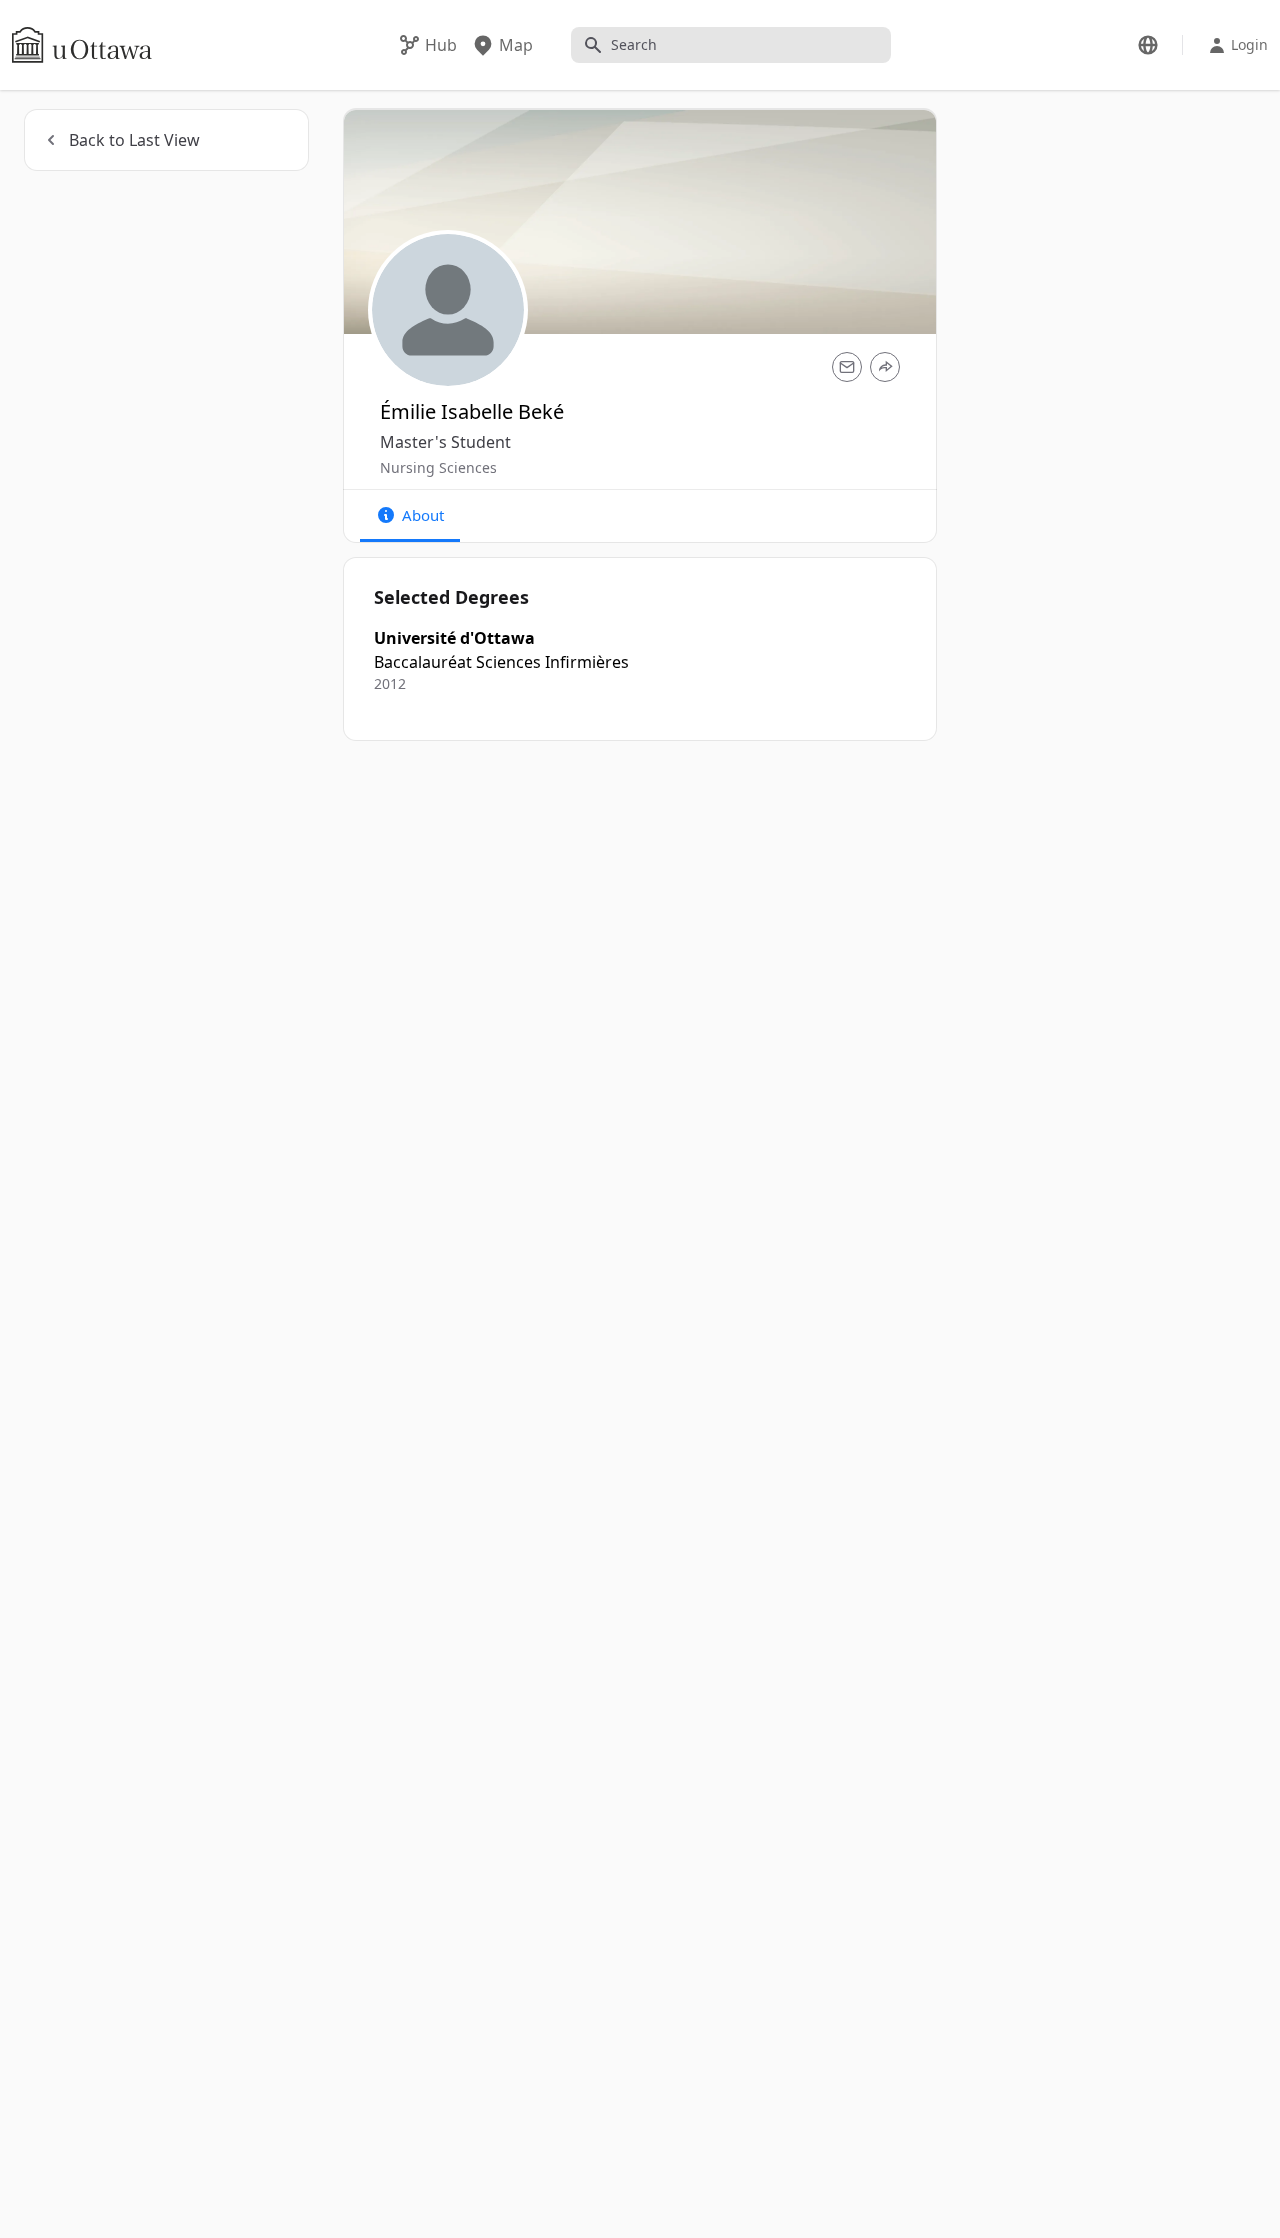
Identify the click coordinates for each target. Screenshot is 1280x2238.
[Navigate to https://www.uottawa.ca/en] (82, 45)
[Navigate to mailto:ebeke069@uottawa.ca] (847, 367)
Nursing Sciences (438, 467)
